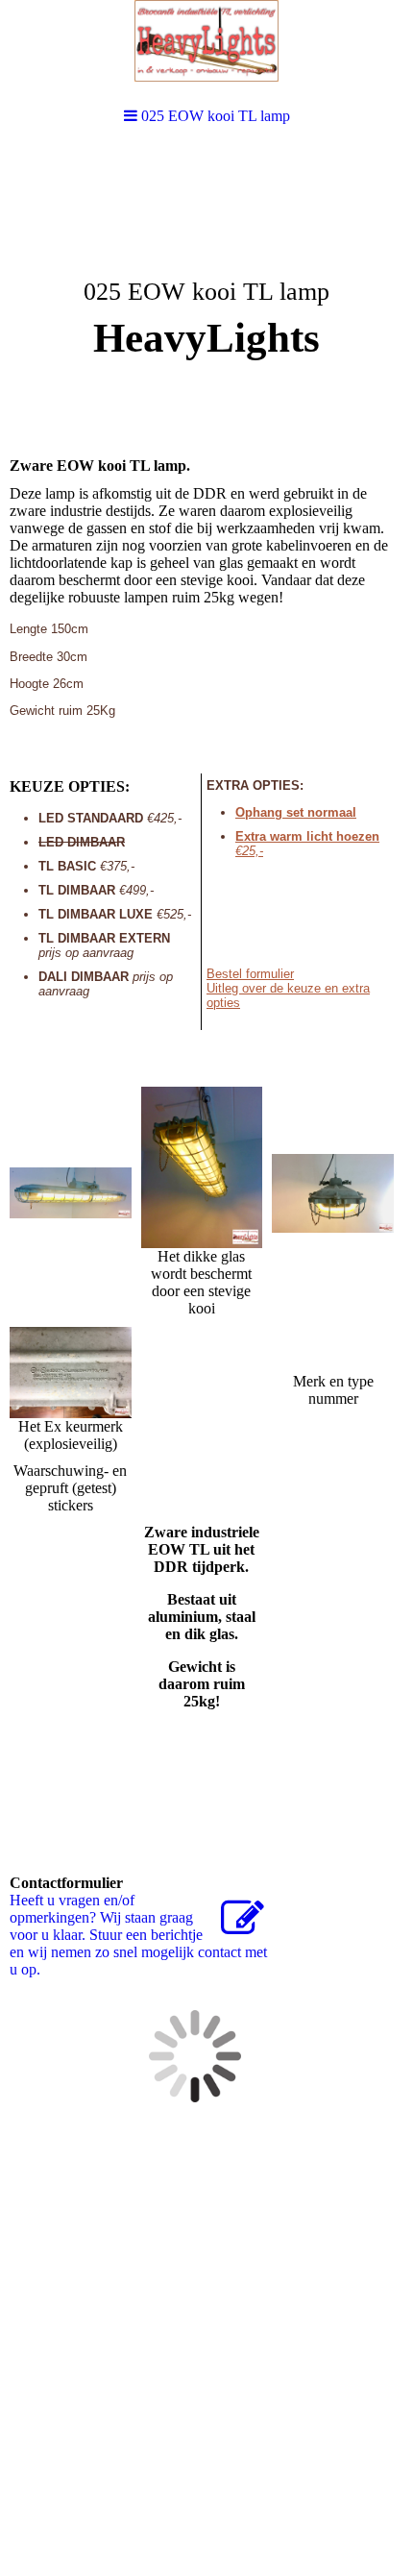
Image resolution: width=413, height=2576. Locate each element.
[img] (206, 294)
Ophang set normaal (296, 812)
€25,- (249, 851)
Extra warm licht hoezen (307, 836)
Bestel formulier (250, 974)
